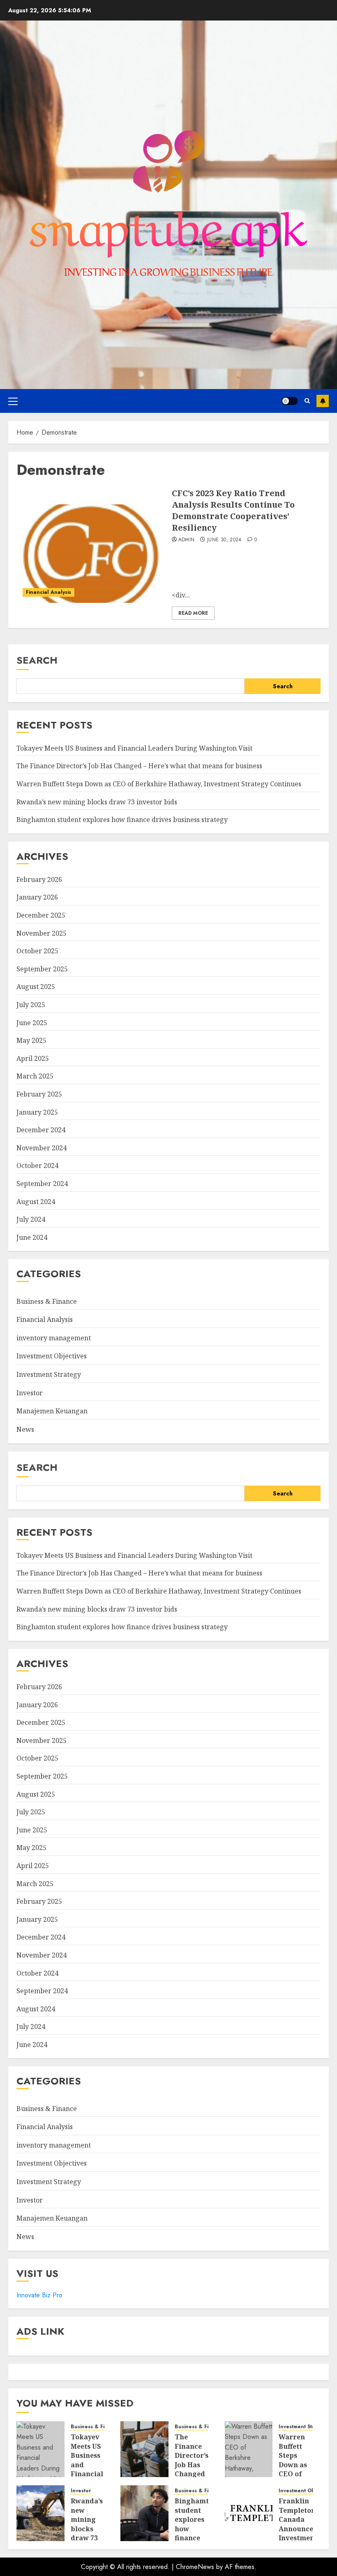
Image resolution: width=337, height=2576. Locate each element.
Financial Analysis (48, 592)
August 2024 (36, 1202)
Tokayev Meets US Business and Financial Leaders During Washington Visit (134, 748)
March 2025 (35, 1076)
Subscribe (323, 401)
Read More (193, 613)
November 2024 (42, 1148)
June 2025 (32, 1023)
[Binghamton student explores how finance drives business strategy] (144, 2513)
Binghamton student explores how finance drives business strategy (122, 820)
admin (187, 540)
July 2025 (31, 1005)
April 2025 (33, 1058)
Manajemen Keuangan (52, 1411)
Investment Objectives (52, 1356)
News (25, 1429)
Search (37, 660)
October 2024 (37, 1165)
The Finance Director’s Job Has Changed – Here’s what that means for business (139, 766)
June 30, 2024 (224, 540)
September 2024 (42, 1184)
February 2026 (39, 879)
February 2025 (39, 1094)
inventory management (54, 1338)
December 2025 (41, 915)
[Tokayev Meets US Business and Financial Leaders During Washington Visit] (40, 2449)
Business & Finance (47, 1301)
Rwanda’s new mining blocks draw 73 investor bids (97, 802)
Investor (30, 1393)
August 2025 (36, 987)
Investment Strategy (49, 1374)
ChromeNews (195, 2567)
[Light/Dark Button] (290, 401)
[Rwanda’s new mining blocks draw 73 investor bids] (40, 2513)
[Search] (307, 401)
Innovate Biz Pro (39, 2295)
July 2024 (31, 1219)
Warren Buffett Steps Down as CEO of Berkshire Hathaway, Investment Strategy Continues (159, 784)
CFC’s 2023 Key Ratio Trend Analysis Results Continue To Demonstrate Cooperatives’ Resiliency (233, 510)
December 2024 (41, 1130)
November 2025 (42, 933)
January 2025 (37, 1112)
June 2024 (32, 1237)
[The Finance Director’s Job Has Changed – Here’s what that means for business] (144, 2449)
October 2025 (37, 951)
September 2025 (42, 969)
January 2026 (37, 897)
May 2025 (31, 1040)
